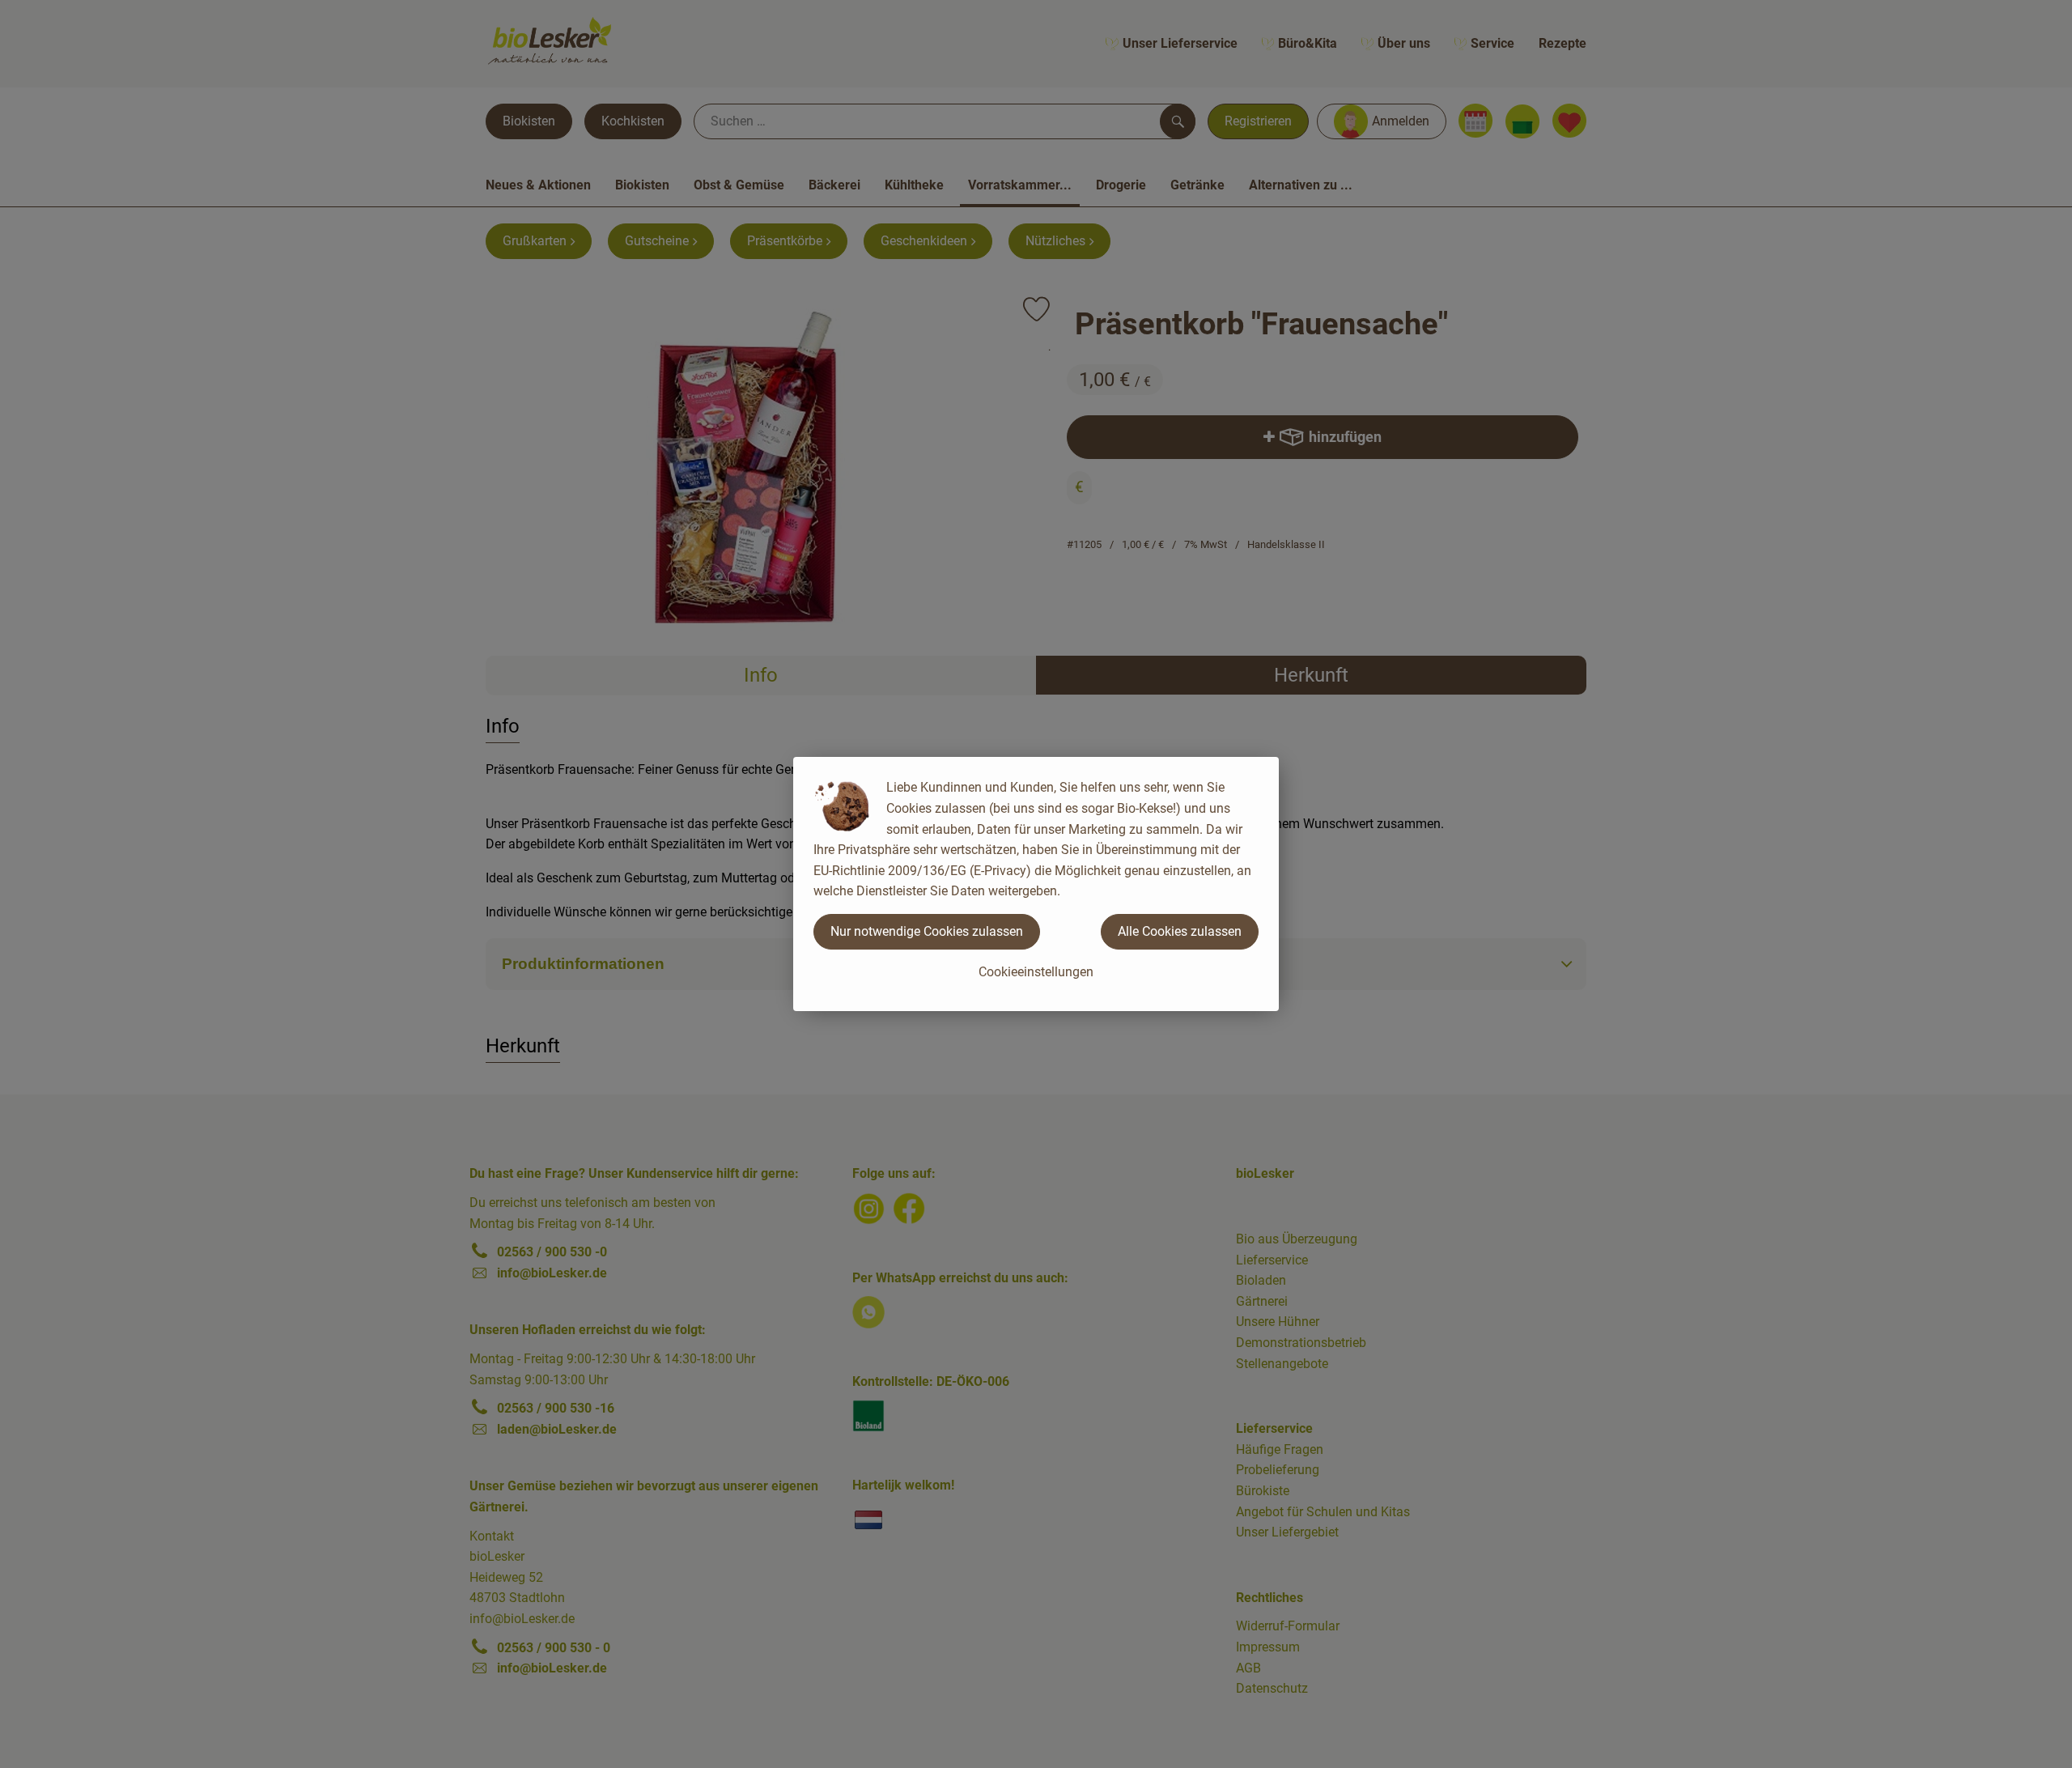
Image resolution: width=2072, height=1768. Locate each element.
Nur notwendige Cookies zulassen (927, 931)
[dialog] (1036, 884)
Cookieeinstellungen (1036, 972)
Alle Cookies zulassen (1180, 931)
